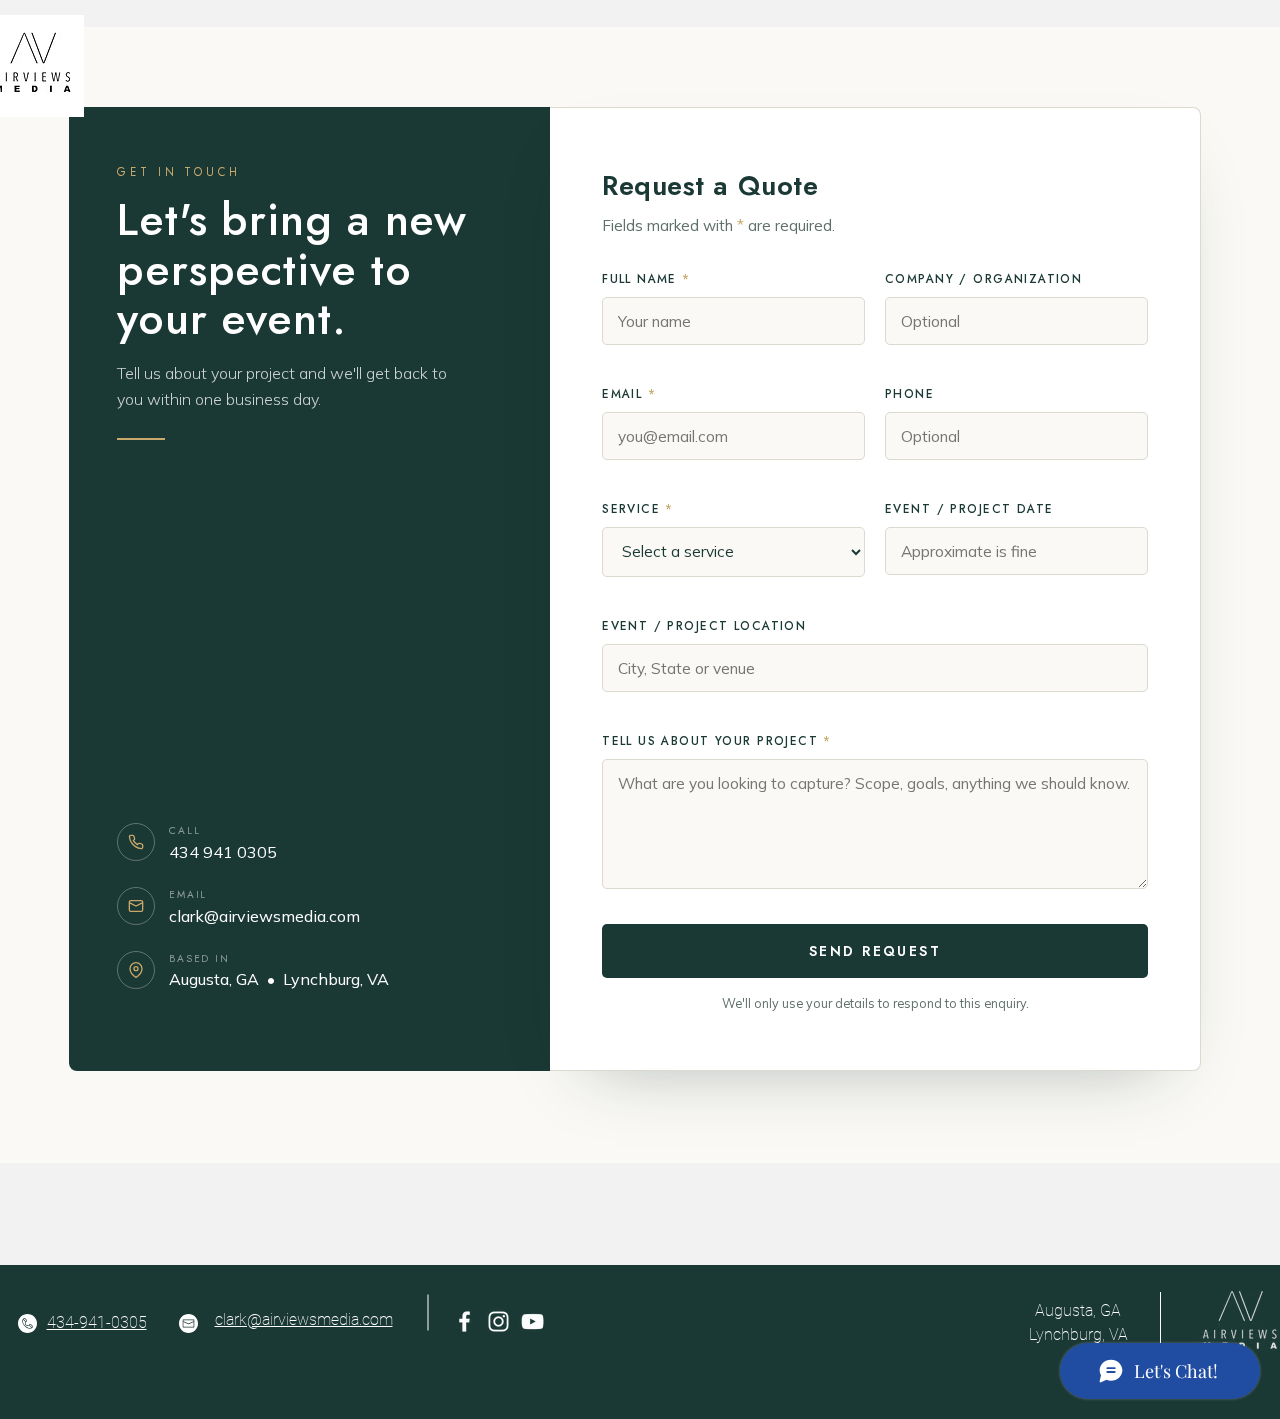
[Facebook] (464, 1321)
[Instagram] (498, 1321)
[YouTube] (532, 1321)
